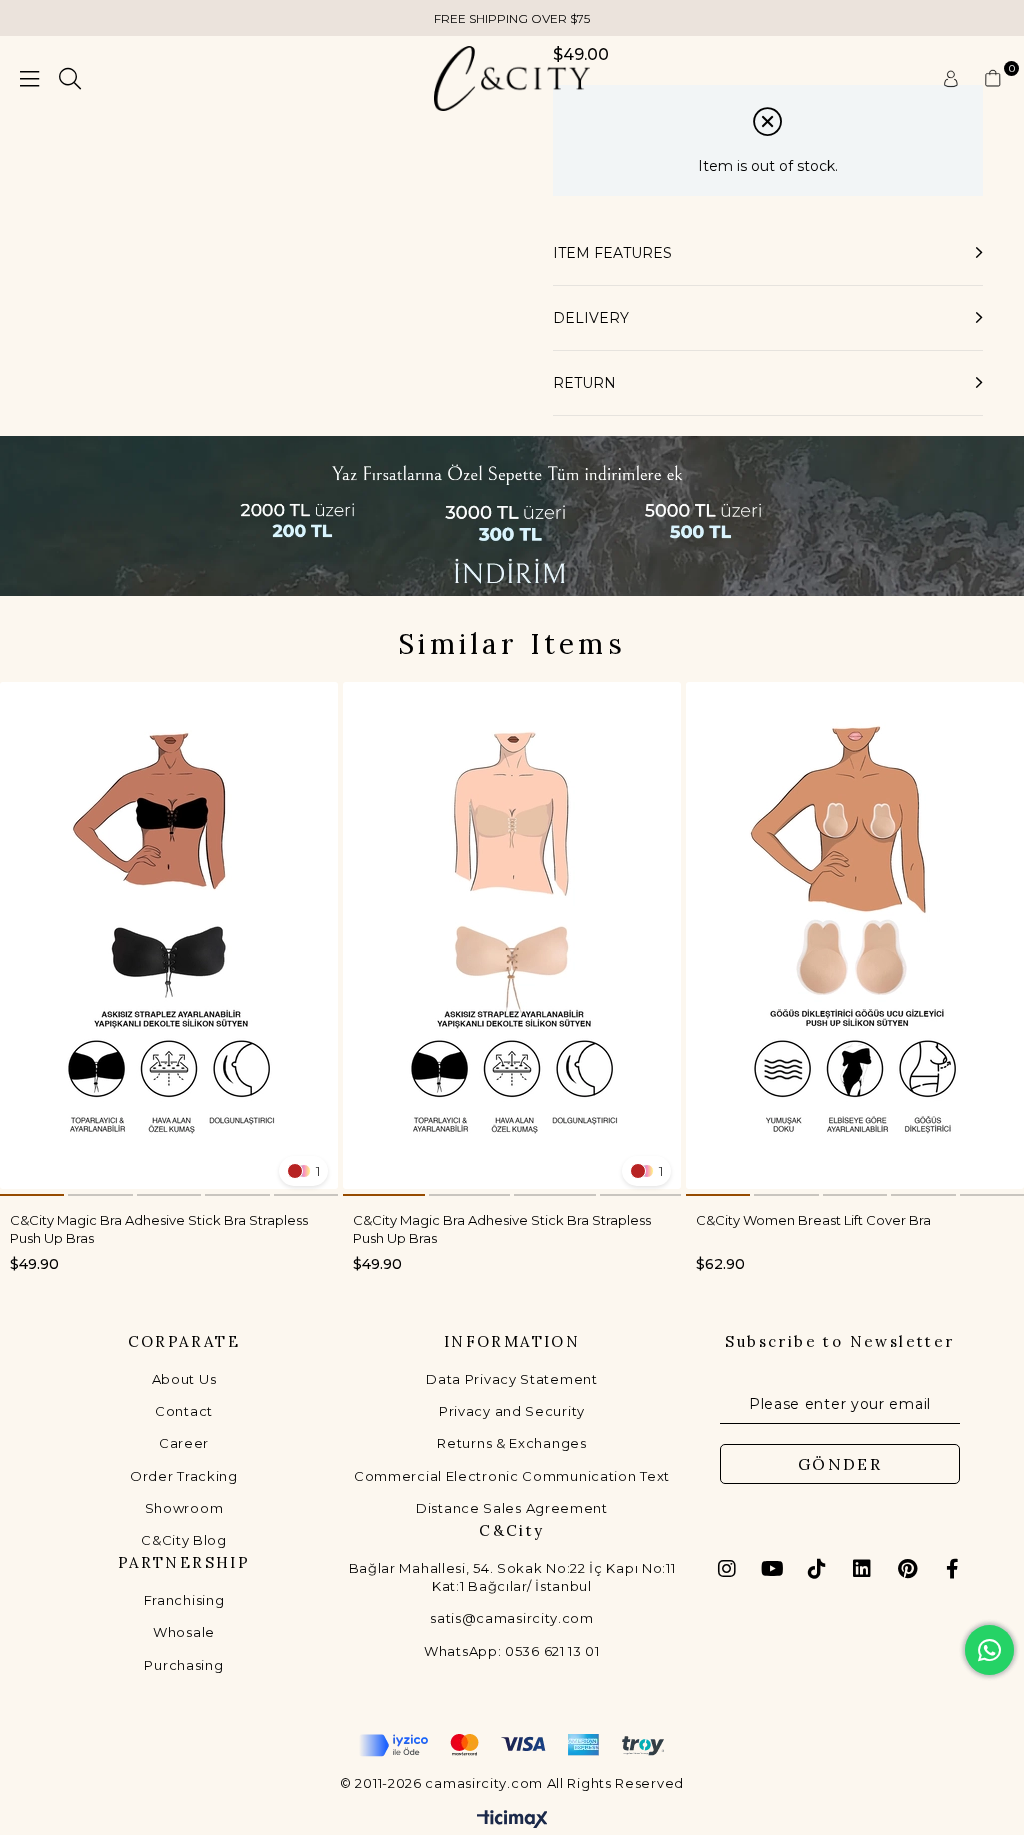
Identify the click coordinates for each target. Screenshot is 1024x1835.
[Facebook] (952, 1569)
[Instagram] (727, 1569)
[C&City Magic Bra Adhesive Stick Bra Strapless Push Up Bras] (169, 935)
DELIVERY (591, 318)
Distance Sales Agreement (512, 1508)
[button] (32, 1195)
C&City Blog (184, 1540)
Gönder (840, 1464)
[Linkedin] (862, 1569)
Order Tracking (184, 1476)
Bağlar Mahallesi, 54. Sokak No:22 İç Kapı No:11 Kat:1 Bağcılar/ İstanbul (512, 1577)
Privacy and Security (512, 1411)
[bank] (512, 1745)
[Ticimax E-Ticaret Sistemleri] (512, 1820)
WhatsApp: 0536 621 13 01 (512, 1651)
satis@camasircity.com (512, 1618)
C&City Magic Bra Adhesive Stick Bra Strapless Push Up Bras (159, 1228)
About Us (184, 1379)
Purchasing (183, 1665)
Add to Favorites (312, 708)
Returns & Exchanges (511, 1443)
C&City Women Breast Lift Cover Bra (813, 1220)
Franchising (184, 1600)
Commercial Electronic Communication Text (512, 1476)
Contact (184, 1411)
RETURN (584, 383)
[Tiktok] (817, 1569)
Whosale (184, 1632)
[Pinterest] (907, 1569)
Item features (612, 253)
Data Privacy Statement (511, 1379)
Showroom (184, 1508)
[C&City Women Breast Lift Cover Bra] (855, 935)
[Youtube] (772, 1569)
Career (184, 1443)
